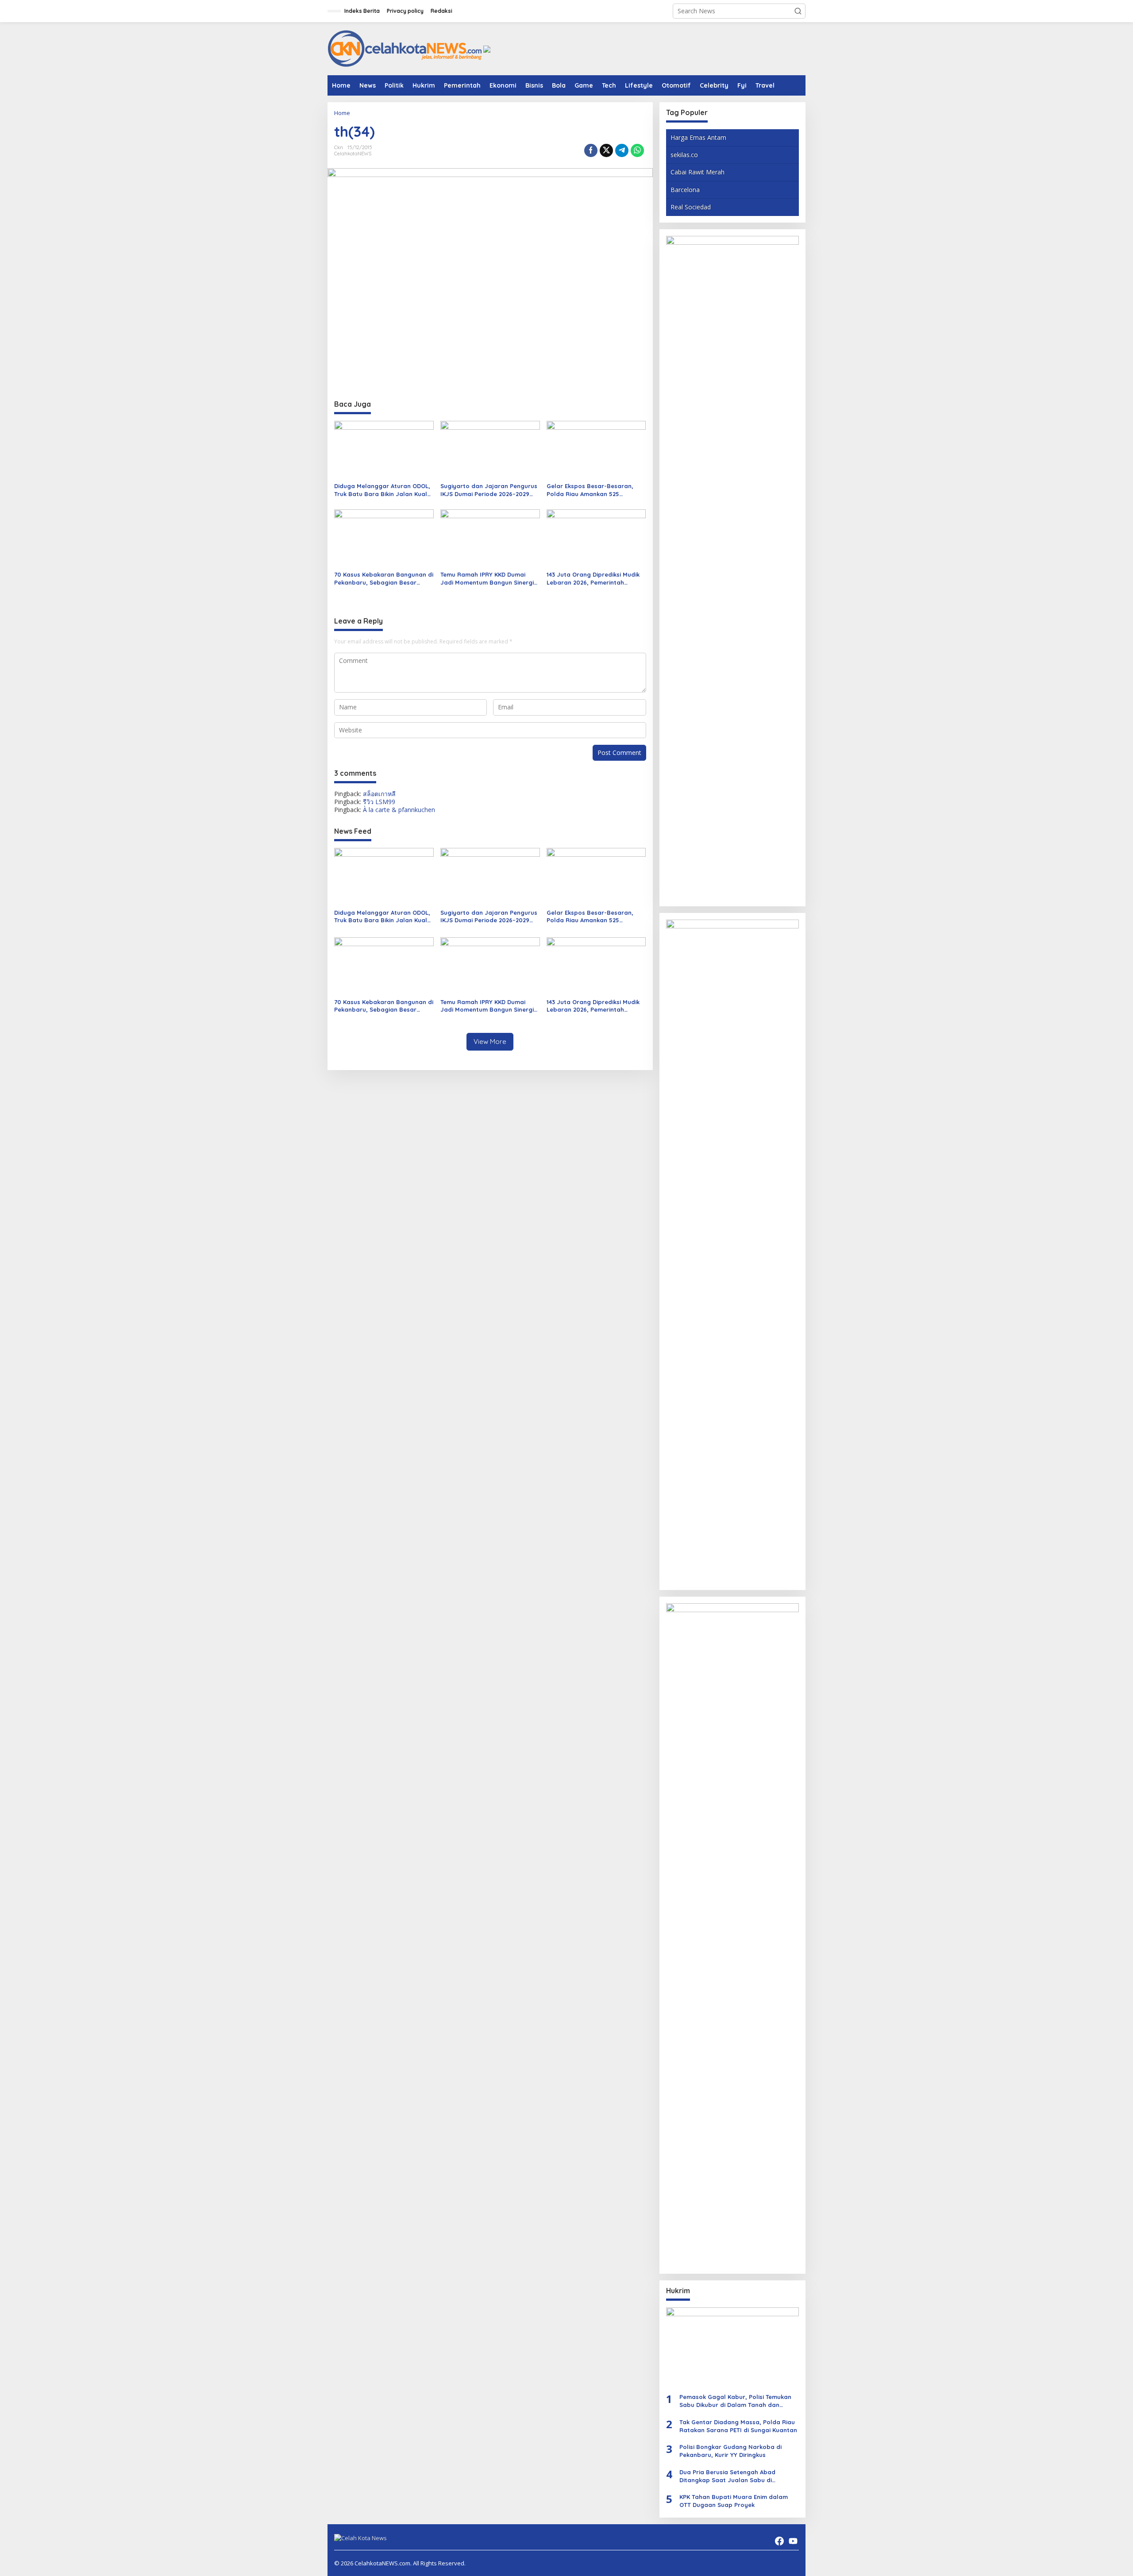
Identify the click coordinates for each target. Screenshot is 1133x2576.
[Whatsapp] (637, 150)
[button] (798, 11)
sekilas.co (684, 155)
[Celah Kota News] (405, 48)
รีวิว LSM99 (379, 802)
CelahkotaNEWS (353, 154)
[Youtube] (793, 2541)
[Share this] (591, 150)
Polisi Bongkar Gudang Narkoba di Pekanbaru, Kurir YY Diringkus (730, 2451)
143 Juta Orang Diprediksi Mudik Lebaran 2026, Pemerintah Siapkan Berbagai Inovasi (593, 579)
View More (490, 1042)
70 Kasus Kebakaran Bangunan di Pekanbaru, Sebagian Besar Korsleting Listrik (384, 579)
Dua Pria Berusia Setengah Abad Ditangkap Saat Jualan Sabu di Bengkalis (727, 2476)
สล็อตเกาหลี (379, 794)
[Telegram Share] (622, 150)
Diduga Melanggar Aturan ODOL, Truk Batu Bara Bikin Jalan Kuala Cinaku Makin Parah (383, 490)
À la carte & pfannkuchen (399, 810)
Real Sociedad (691, 207)
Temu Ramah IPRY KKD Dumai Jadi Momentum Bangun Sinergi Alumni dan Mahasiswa (487, 579)
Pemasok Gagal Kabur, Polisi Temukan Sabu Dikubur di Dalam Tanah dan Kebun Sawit (735, 2401)
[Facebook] (779, 2541)
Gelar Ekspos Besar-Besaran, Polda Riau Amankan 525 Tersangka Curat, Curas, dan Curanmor (590, 490)
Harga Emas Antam (698, 137)
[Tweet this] (606, 150)
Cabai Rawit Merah (698, 172)
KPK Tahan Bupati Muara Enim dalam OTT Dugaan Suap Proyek (734, 2501)
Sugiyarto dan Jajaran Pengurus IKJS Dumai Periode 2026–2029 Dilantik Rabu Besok (489, 490)
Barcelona (685, 190)
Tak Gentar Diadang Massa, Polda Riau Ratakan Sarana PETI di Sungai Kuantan (738, 2426)
